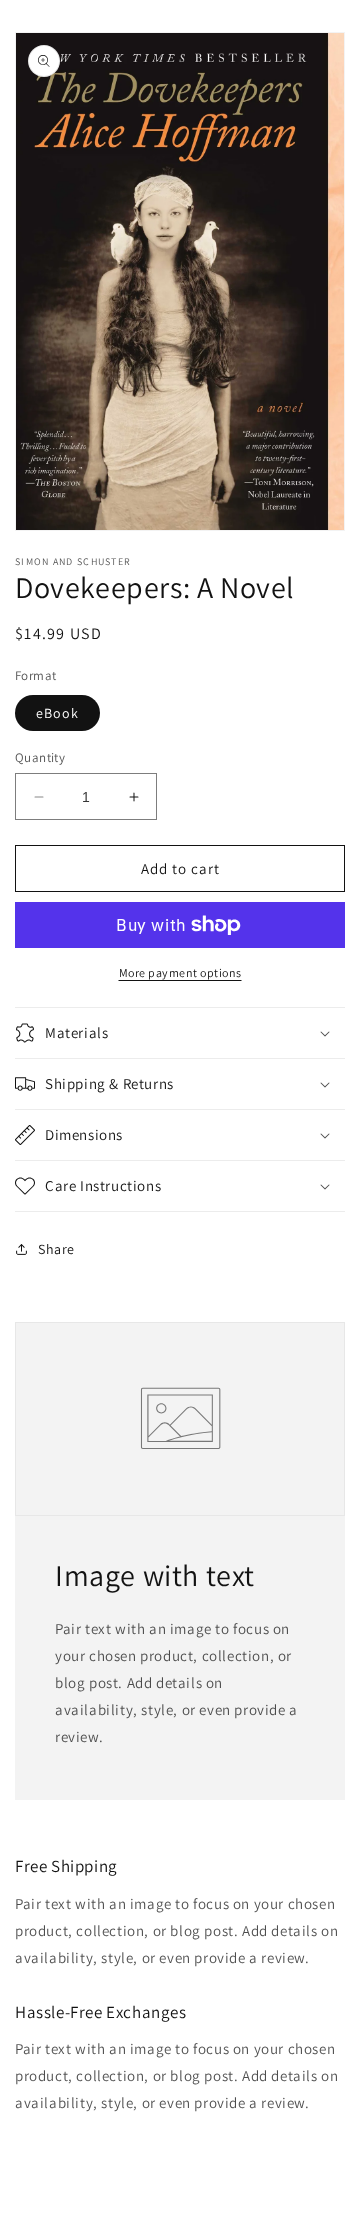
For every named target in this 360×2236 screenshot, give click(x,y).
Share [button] (56, 1249)
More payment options (180, 972)
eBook (57, 713)
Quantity (40, 757)
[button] (180, 1033)
